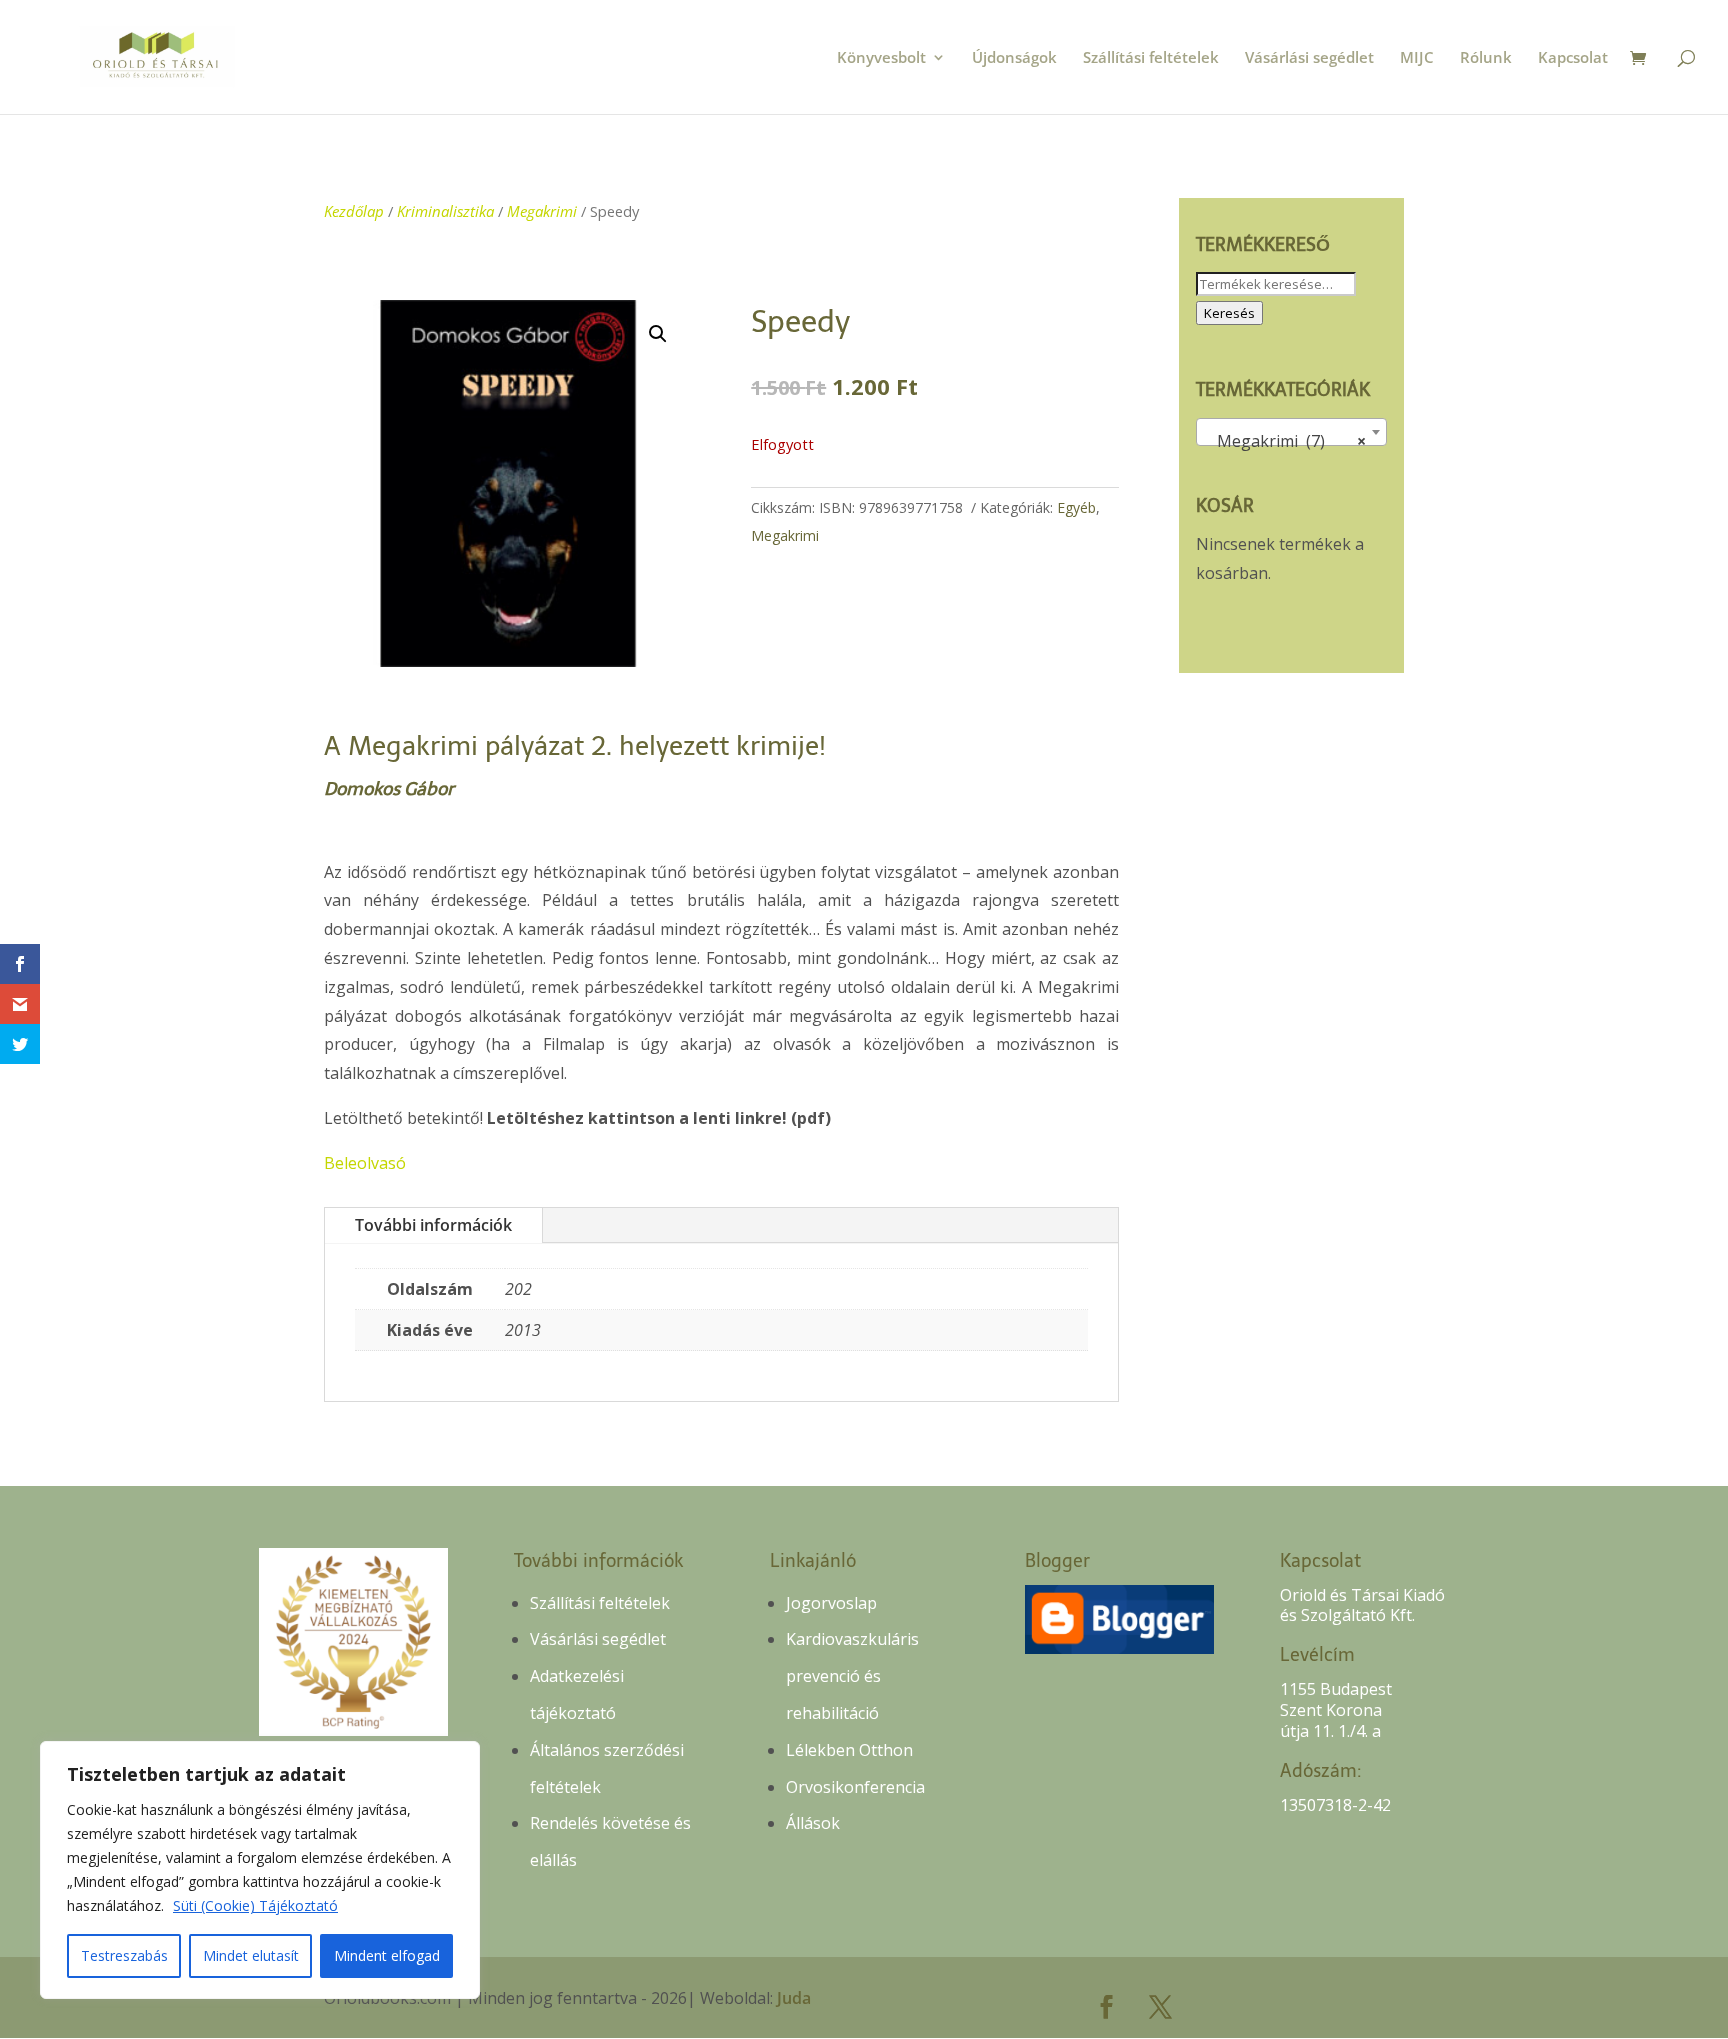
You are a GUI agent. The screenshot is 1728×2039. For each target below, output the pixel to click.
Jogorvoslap (831, 1603)
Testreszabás (124, 1955)
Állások (813, 1823)
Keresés (1229, 313)
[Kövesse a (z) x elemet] (1161, 2007)
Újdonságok (1014, 58)
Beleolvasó (365, 1163)
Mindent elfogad (387, 1955)
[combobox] (1291, 432)
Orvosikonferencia (855, 1787)
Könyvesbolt (881, 58)
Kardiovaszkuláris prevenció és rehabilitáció (852, 1676)
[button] (658, 334)
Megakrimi (542, 211)
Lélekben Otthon (849, 1750)
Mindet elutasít (251, 1955)
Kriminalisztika (445, 211)
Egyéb (1076, 507)
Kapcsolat (1573, 58)
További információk (433, 1225)
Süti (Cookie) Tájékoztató (255, 1905)
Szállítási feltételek (1151, 58)
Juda (794, 1998)
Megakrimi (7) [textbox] (1285, 441)
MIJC (1417, 58)
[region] (260, 1870)
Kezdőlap (354, 211)
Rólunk (1486, 58)
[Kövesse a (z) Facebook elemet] (1107, 2007)
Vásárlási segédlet (1309, 58)
